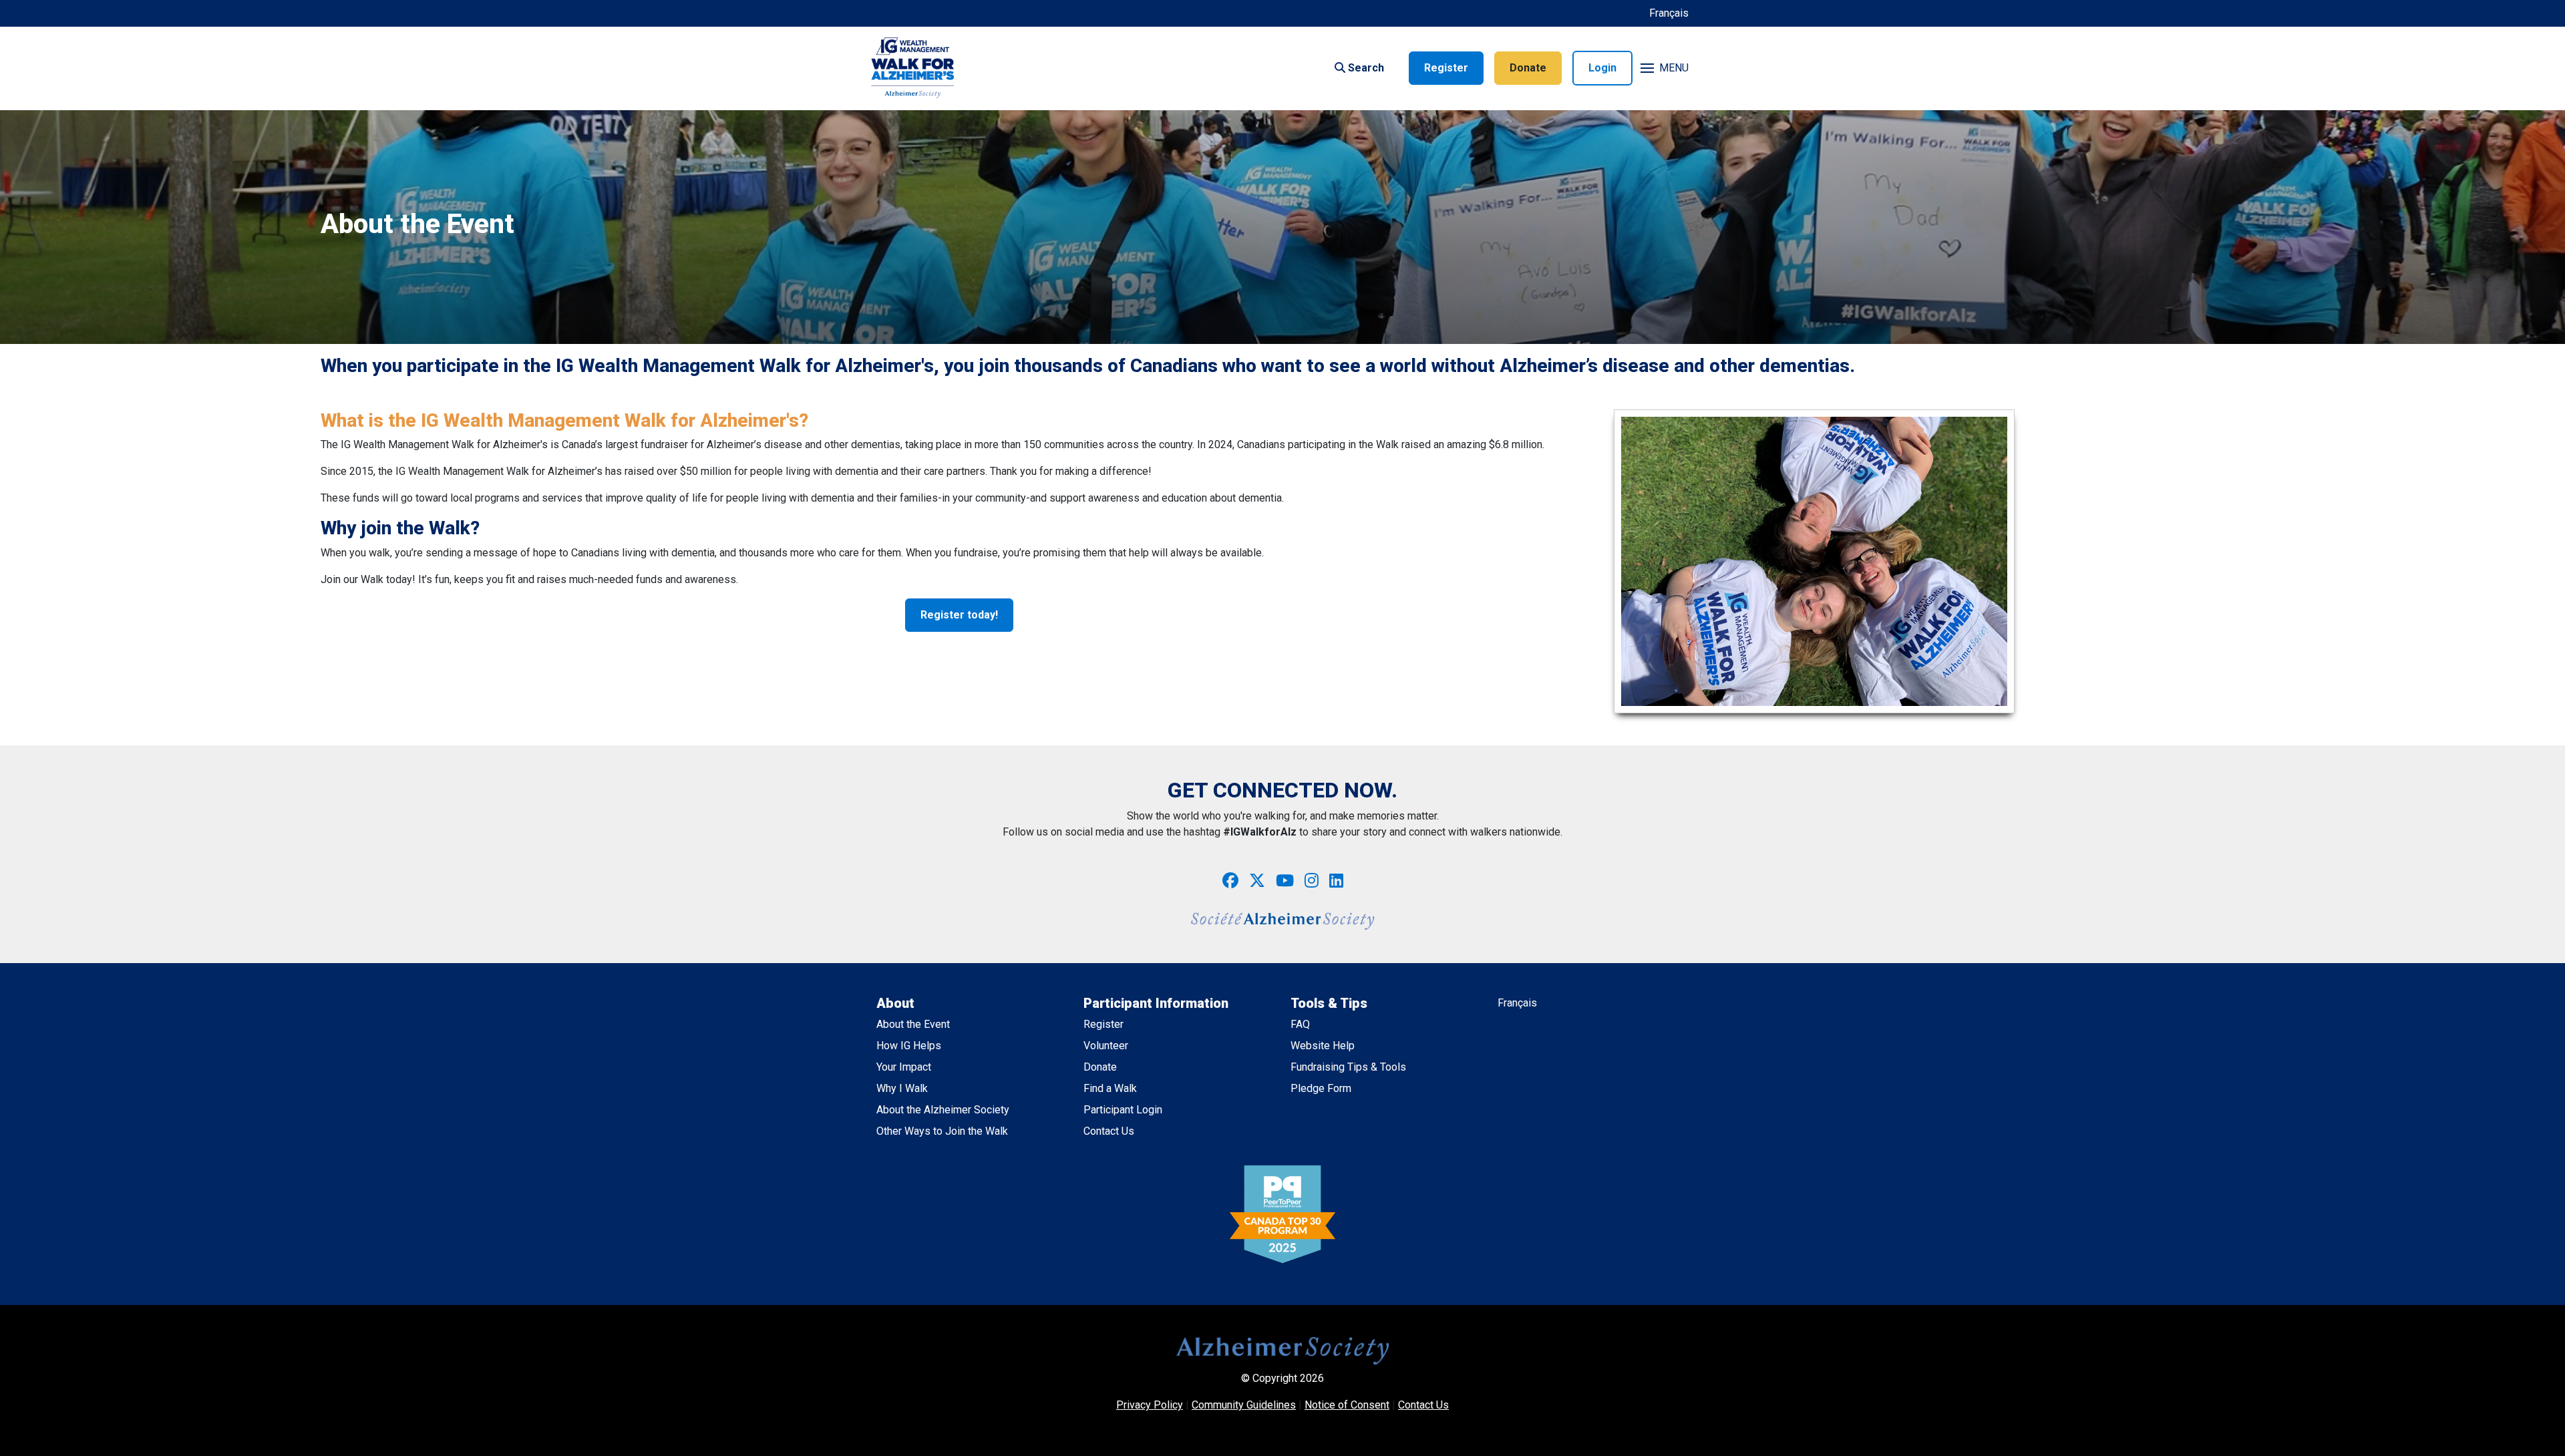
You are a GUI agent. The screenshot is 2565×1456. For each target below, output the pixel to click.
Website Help (1323, 1046)
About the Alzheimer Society (943, 1110)
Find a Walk (1110, 1088)
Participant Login (1123, 1110)
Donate (1528, 68)
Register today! (959, 615)
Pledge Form (1321, 1088)
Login (1602, 68)
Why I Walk (902, 1088)
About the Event (913, 1024)
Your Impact (904, 1067)
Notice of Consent (1347, 1405)
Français (1669, 13)
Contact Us (1109, 1131)
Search (1365, 68)
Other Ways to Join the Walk (942, 1131)
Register (1446, 68)
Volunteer (1106, 1046)
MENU (1674, 68)
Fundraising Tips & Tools (1348, 1067)
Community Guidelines (1244, 1405)
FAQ (1300, 1024)
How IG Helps (909, 1046)
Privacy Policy (1150, 1405)
